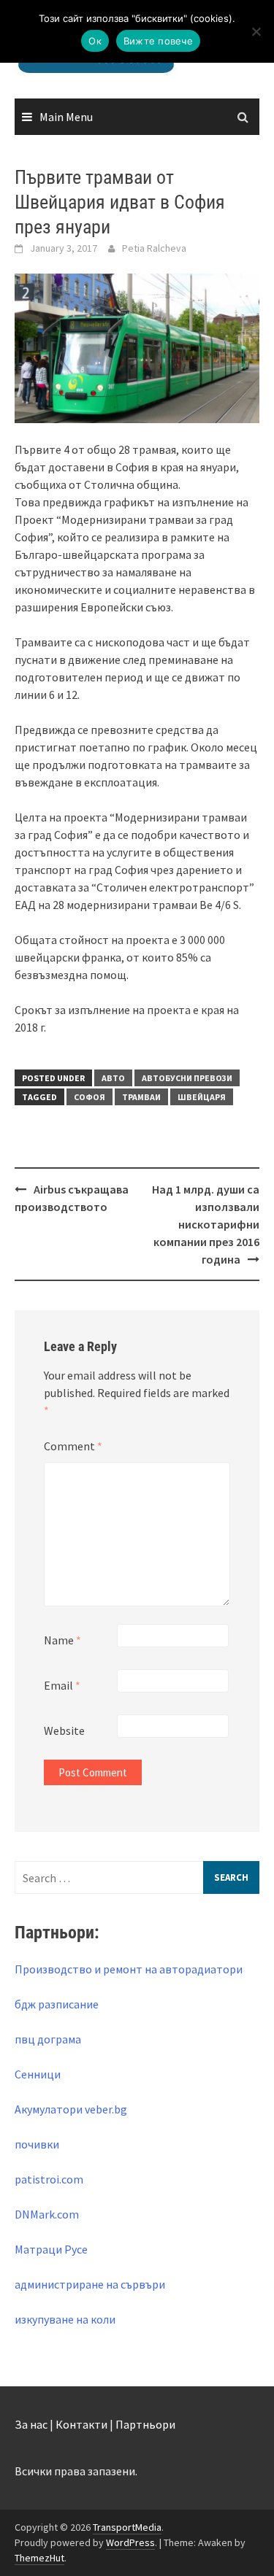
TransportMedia (127, 2527)
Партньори (145, 2424)
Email (62, 1685)
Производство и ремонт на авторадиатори (129, 1969)
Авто (113, 1078)
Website (64, 1730)
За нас (31, 2424)
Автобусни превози (187, 1078)
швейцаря (202, 1097)
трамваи (141, 1097)
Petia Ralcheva (154, 248)
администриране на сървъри (90, 2284)
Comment (73, 1446)
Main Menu (66, 117)
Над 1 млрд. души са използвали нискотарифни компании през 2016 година (206, 1224)
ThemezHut (39, 2558)
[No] (256, 31)
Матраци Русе (51, 2249)
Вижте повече (158, 41)
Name (62, 1640)
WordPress (130, 2542)
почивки (37, 2144)
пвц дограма (48, 2039)
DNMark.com (47, 2214)
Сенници (38, 2074)
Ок (95, 41)
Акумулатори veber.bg (71, 2109)
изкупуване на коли (65, 2319)
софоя (90, 1097)
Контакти (81, 2424)
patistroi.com (49, 2179)
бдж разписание (57, 2004)
